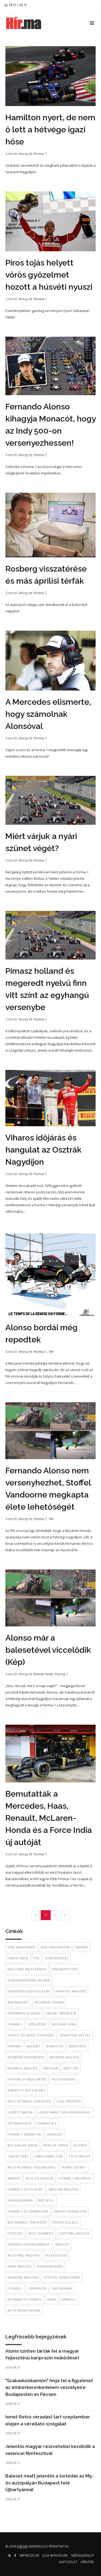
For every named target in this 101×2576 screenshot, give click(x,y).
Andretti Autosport (27, 2090)
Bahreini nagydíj (23, 2277)
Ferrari (14, 2046)
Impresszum (29, 2555)
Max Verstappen (55, 1947)
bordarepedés (50, 2266)
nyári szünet (74, 2167)
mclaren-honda (49, 2002)
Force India (18, 1958)
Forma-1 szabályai (25, 2134)
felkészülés (56, 2255)
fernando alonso (24, 2013)
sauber (82, 1947)
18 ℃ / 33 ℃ (17, 5)
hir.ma (23, 2546)
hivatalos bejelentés (27, 2079)
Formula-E (47, 2123)
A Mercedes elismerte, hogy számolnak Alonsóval (48, 714)
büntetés (55, 2046)
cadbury (55, 2134)
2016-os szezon (39, 2178)
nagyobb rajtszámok (27, 1969)
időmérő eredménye (26, 2057)
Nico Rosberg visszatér (29, 2101)
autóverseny (64, 2079)
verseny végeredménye (29, 2244)
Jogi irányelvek (55, 2555)
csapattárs (18, 2156)
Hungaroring (20, 2200)
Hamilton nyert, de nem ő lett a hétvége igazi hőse (50, 130)
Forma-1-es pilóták (25, 2189)
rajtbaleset (18, 2002)
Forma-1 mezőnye (75, 2178)
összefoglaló (65, 2222)
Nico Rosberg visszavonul (32, 2167)
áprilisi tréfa (56, 2145)
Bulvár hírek (43, 1674)
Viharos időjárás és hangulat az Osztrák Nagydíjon (43, 1150)
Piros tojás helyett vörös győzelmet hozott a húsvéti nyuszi (49, 275)
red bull (46, 2200)
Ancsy (23, 154)
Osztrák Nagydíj (74, 2233)
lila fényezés (69, 2101)
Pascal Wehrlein (61, 2013)
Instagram (62, 2288)
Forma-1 (15, 2024)
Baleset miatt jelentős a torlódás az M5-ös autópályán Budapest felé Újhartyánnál (49, 2483)
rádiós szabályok (70, 2211)
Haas (52, 2299)
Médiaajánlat (83, 2555)
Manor (14, 2178)
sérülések (37, 2024)
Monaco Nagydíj (23, 2068)
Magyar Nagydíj (63, 2189)
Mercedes (78, 2046)
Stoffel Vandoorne (62, 2277)
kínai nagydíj (20, 2266)
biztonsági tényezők (27, 2222)
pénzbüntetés (65, 1969)
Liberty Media (20, 2112)
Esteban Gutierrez (25, 2299)
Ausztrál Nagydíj (24, 2255)
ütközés (15, 2233)
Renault (69, 2299)
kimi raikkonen (21, 1947)
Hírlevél (88, 2562)
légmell (15, 2288)
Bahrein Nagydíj (65, 2057)
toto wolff (79, 2156)
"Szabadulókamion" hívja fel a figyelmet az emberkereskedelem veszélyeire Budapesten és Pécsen (49, 2387)
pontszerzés (57, 1958)
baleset (34, 2046)
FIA (37, 1958)
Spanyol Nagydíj (71, 1991)
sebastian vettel (75, 2035)
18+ (51, 1351)
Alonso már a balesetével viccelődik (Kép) (48, 1650)
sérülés (62, 2244)
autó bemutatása (24, 2310)
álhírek (81, 2145)
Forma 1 (40, 154)
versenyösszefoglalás (29, 1991)
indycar (51, 2068)
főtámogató (20, 2123)
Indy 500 (71, 2068)
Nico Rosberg (41, 2233)
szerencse (37, 2288)
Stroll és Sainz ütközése (31, 2035)
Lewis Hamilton (48, 2156)
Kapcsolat (68, 2562)
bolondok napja (23, 2145)
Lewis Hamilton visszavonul (65, 2112)
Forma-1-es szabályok (28, 2211)
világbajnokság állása (29, 1980)
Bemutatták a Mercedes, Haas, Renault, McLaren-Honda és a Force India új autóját (49, 1818)
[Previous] (36, 1915)
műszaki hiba (64, 2024)
